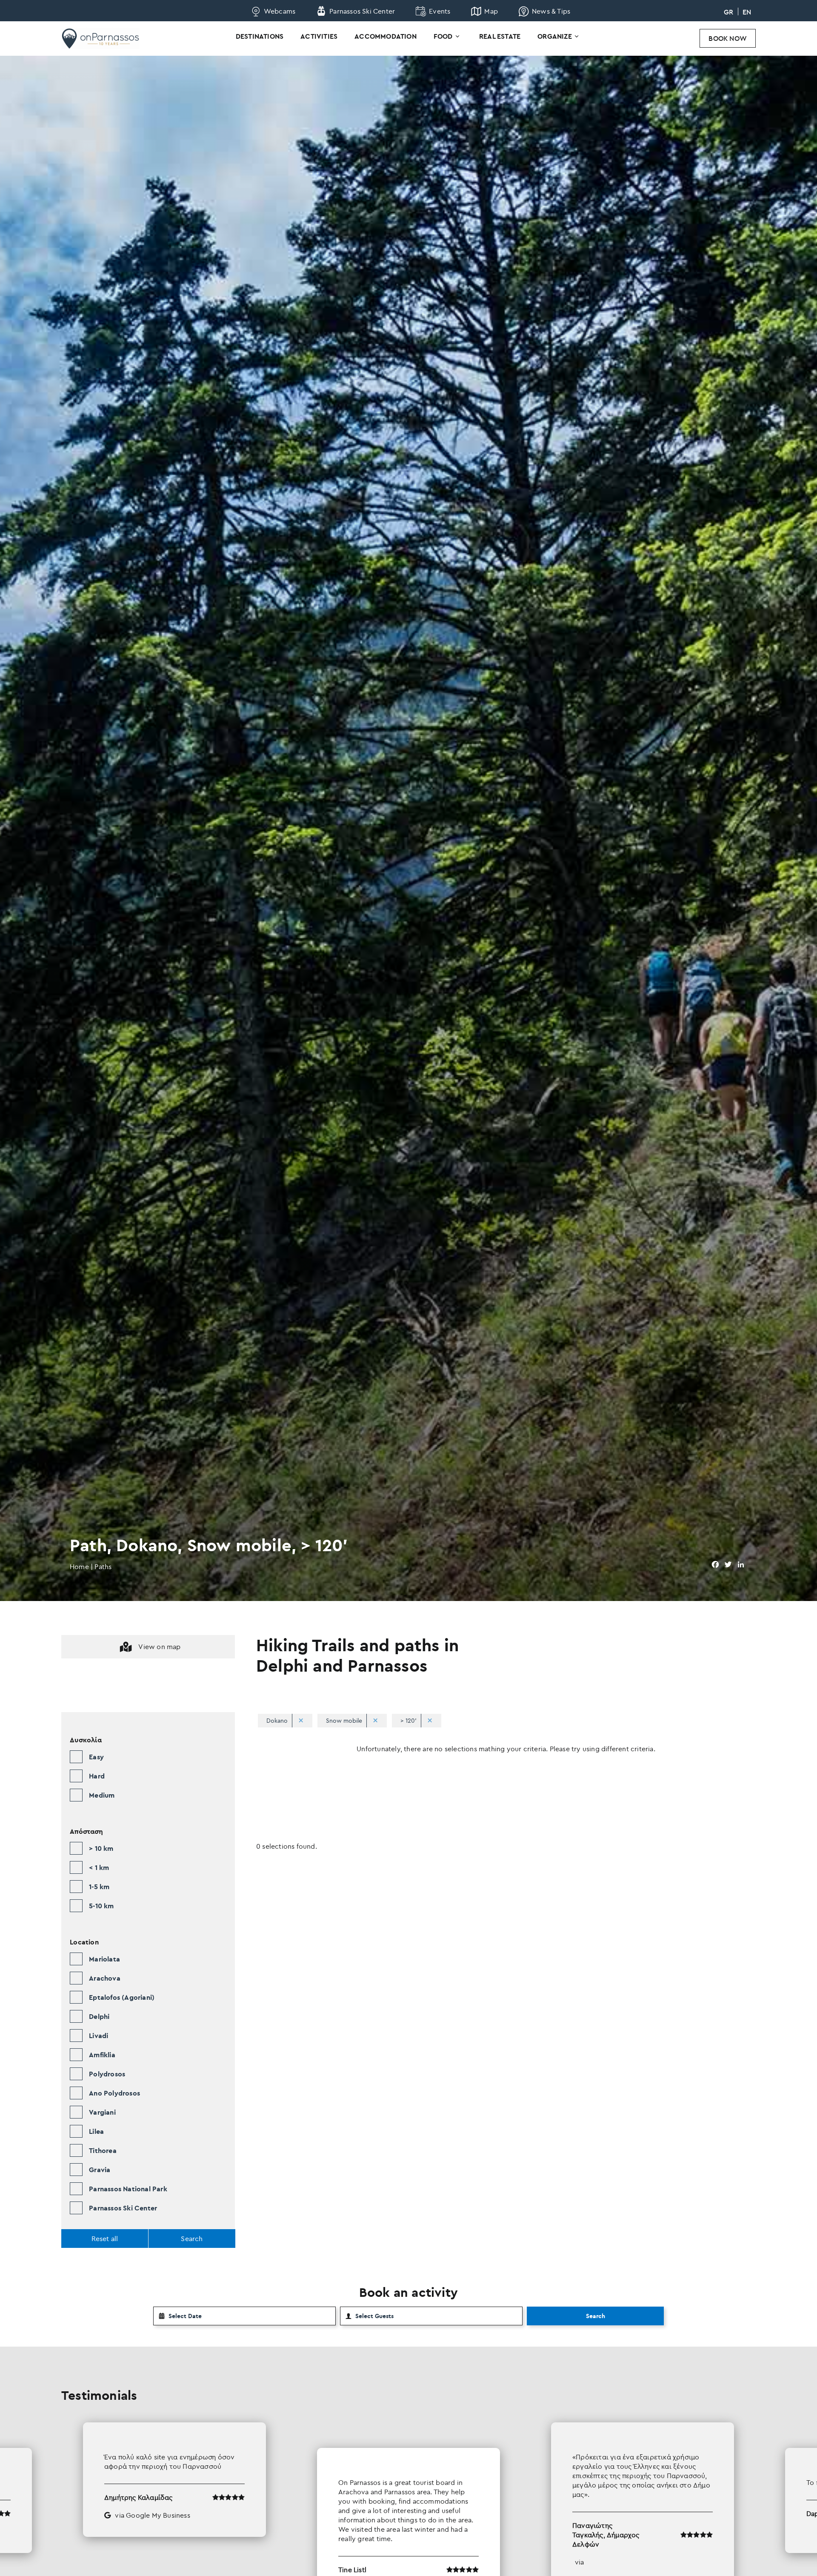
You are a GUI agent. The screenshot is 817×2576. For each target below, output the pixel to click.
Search (596, 2316)
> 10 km (101, 1848)
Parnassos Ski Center (123, 2208)
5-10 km (101, 1906)
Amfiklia (102, 2055)
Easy (96, 1757)
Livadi (99, 2036)
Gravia (100, 2170)
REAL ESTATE (500, 36)
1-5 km (99, 1887)
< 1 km (99, 1867)
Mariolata (104, 1959)
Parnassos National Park (128, 2189)
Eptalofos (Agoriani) (122, 1997)
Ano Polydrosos (114, 2093)
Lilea (96, 2131)
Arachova (105, 1978)
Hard (97, 1776)
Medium (102, 1795)
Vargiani (102, 2112)
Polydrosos (107, 2074)
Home (79, 1567)
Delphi (99, 2016)
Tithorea (103, 2150)
